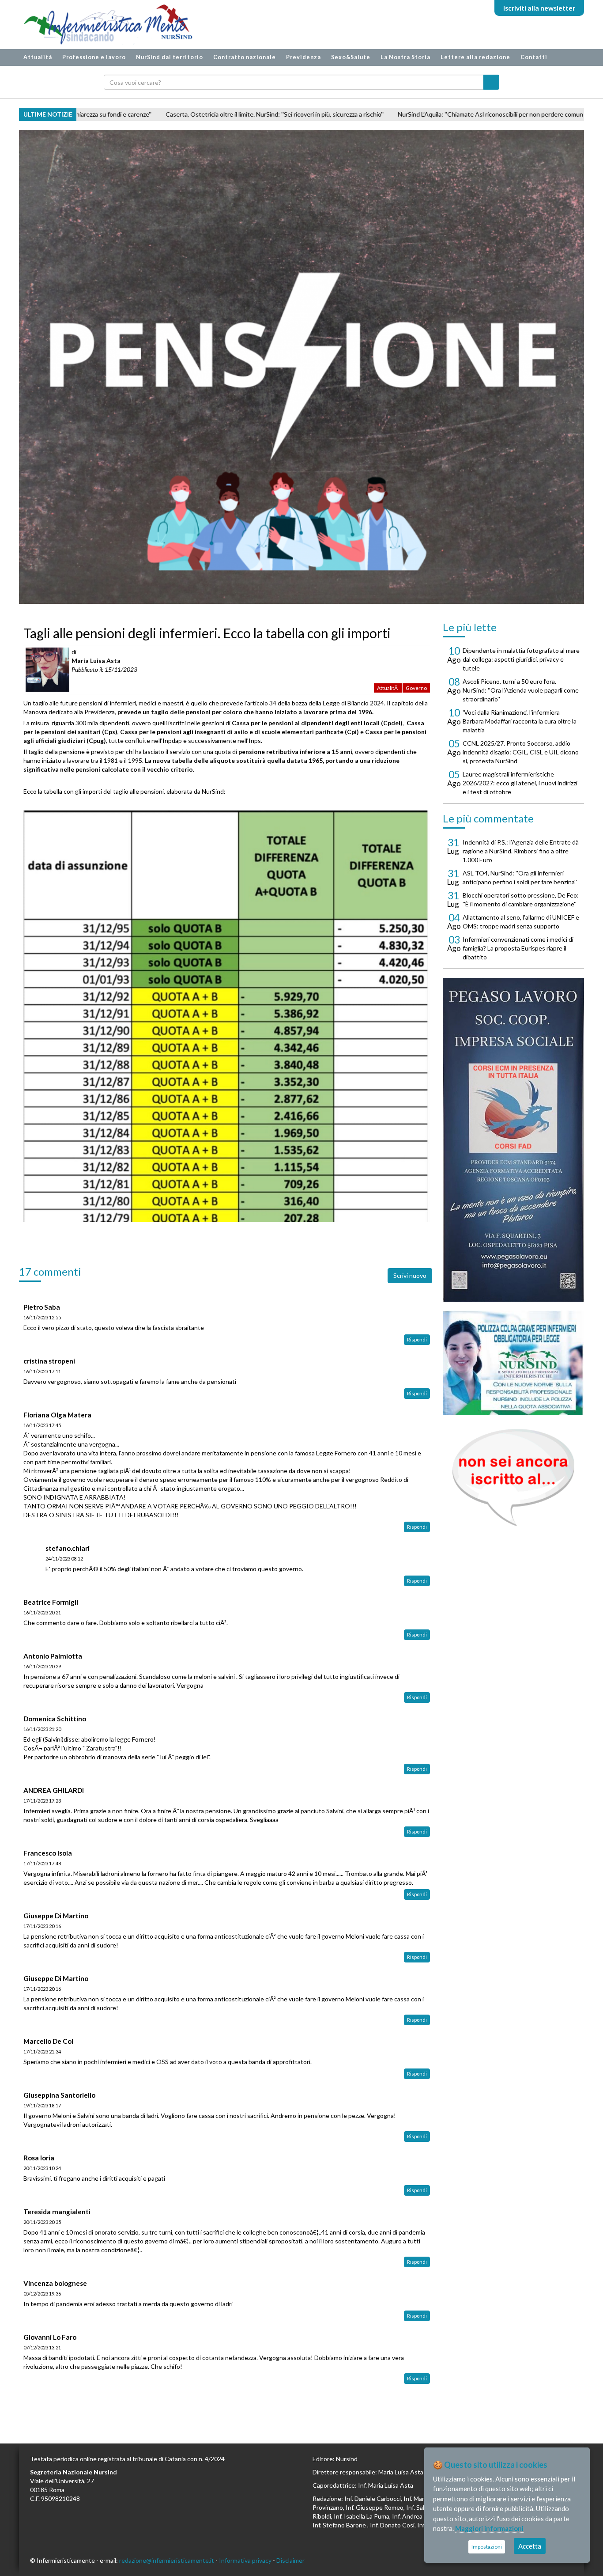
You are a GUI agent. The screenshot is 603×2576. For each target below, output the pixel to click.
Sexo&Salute (351, 57)
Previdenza (303, 57)
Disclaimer (290, 2560)
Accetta (530, 2546)
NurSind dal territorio (170, 57)
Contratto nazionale (245, 57)
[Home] (104, 25)
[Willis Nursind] (513, 1363)
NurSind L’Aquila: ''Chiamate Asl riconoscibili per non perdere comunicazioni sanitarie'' (311, 114)
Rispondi (417, 1339)
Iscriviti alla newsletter (539, 8)
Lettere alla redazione (475, 57)
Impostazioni (487, 2547)
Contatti (534, 57)
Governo (416, 688)
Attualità (38, 57)
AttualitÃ (388, 688)
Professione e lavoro (94, 57)
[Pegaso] (513, 1140)
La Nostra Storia (405, 57)
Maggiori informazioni (489, 2528)
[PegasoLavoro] (513, 1478)
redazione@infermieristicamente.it (167, 2560)
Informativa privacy (245, 2560)
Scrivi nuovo (410, 1275)
